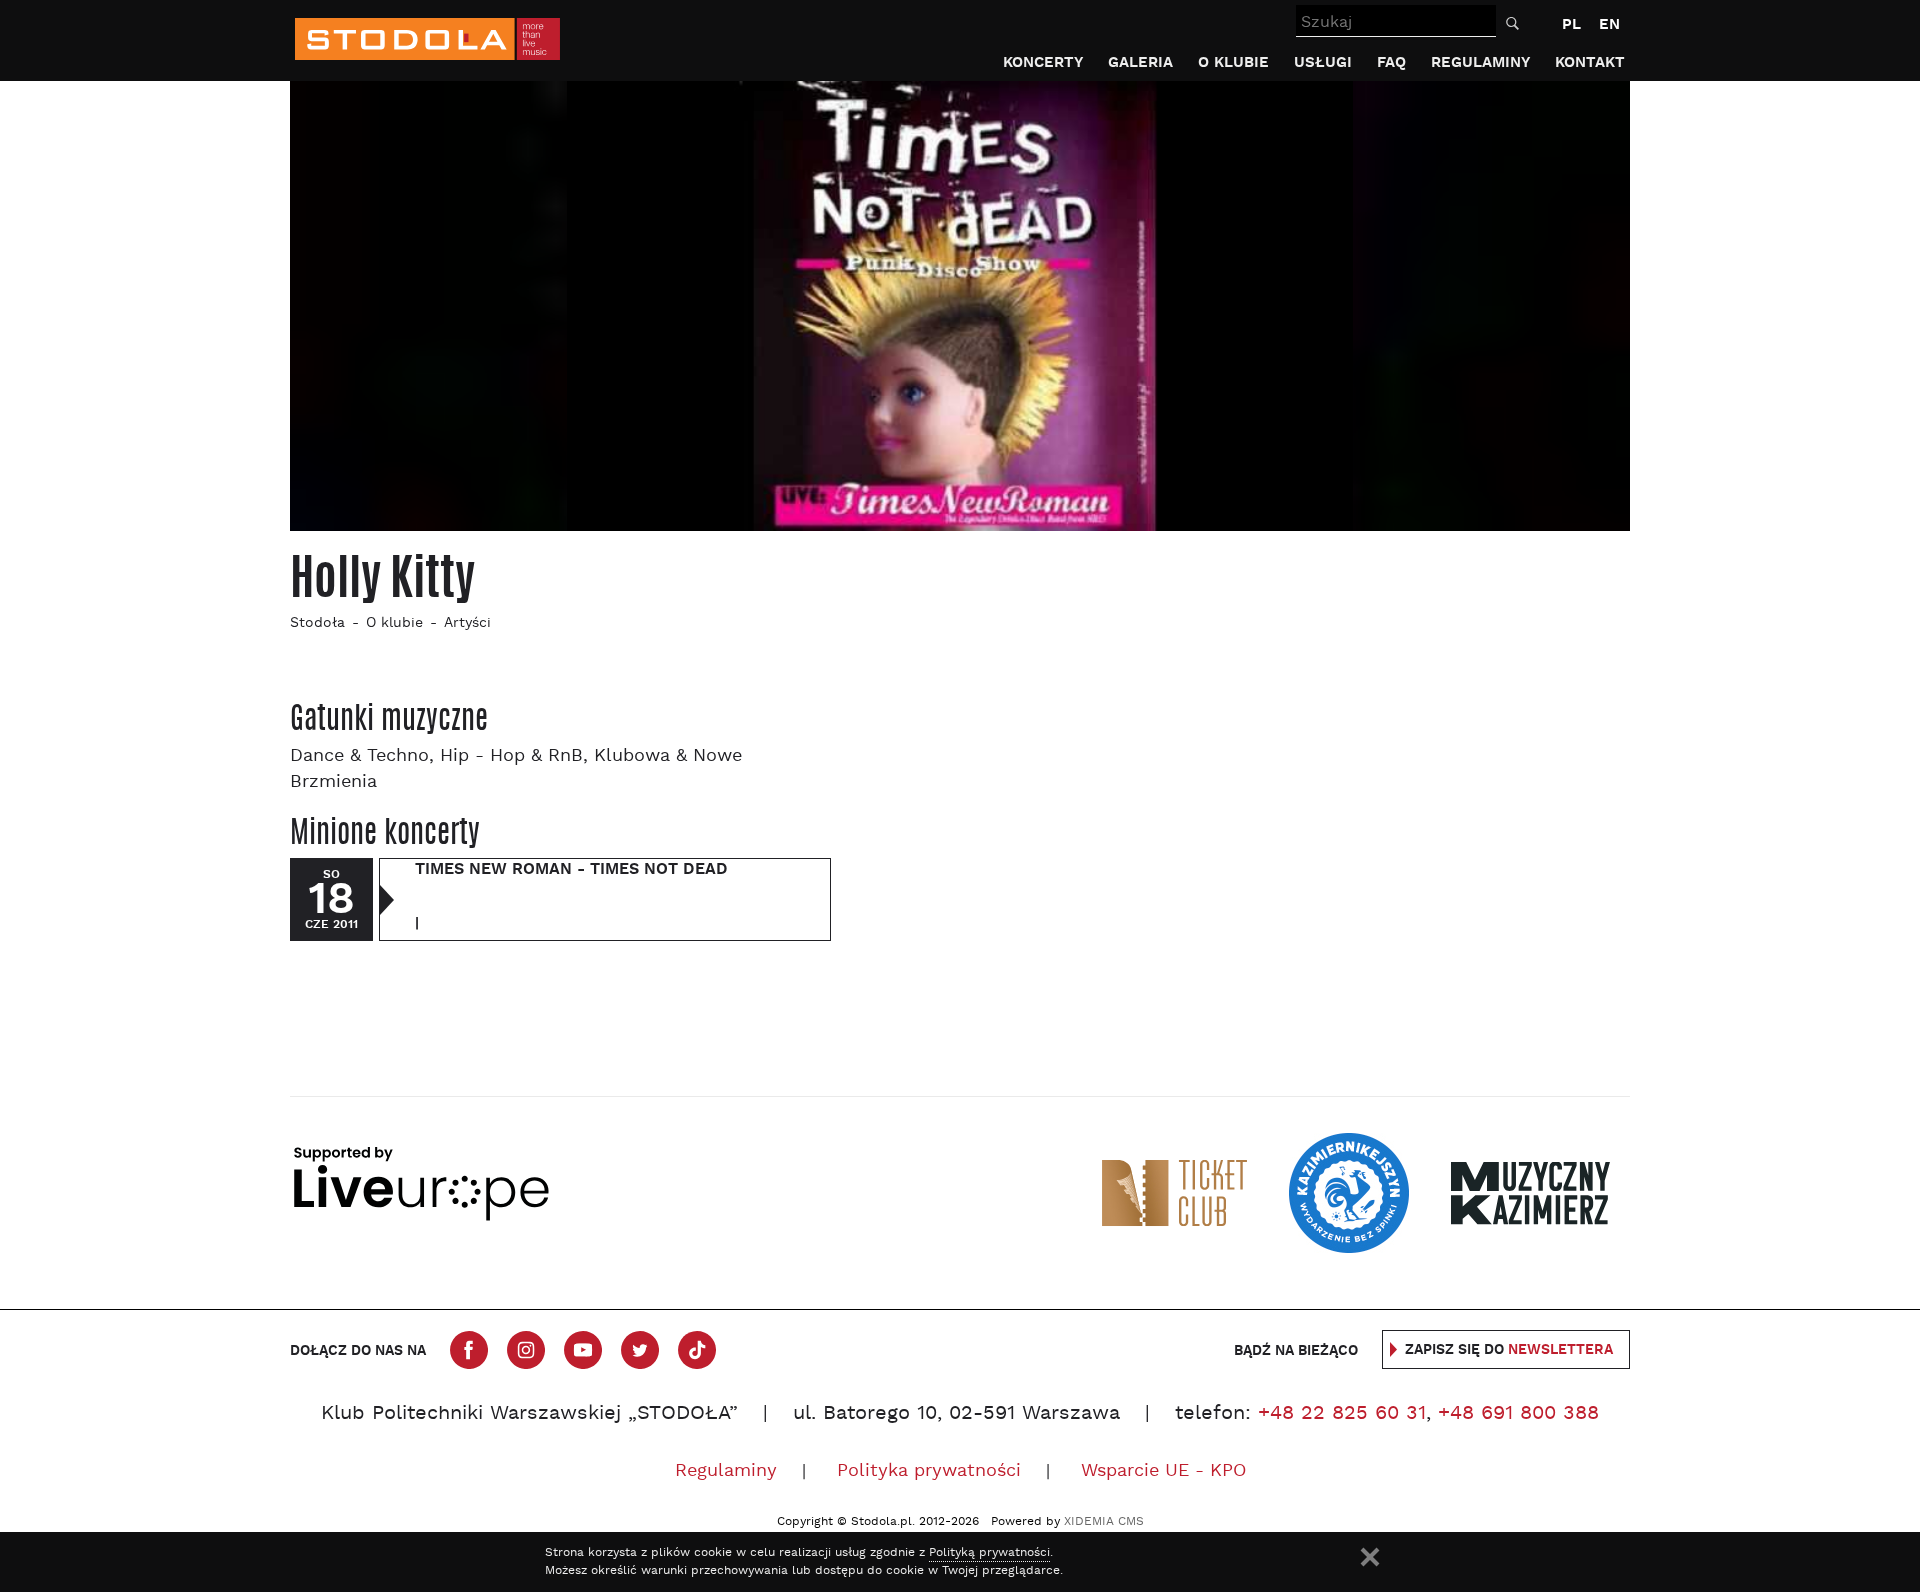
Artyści (467, 623)
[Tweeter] (640, 1350)
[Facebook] (469, 1350)
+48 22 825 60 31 (1342, 1414)
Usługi (1323, 62)
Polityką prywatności (989, 1553)
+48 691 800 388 (1518, 1414)
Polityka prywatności (929, 1471)
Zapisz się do (1509, 1350)
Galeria (1140, 62)
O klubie (1233, 62)
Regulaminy (1480, 62)
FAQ (1391, 62)
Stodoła (317, 623)
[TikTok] (697, 1350)
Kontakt (1590, 62)
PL (1571, 24)
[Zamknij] (1370, 1557)
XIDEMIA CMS (1104, 1522)
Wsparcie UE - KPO (1163, 1471)
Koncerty (1043, 62)
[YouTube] (583, 1350)
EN (1609, 24)
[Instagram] (526, 1350)
